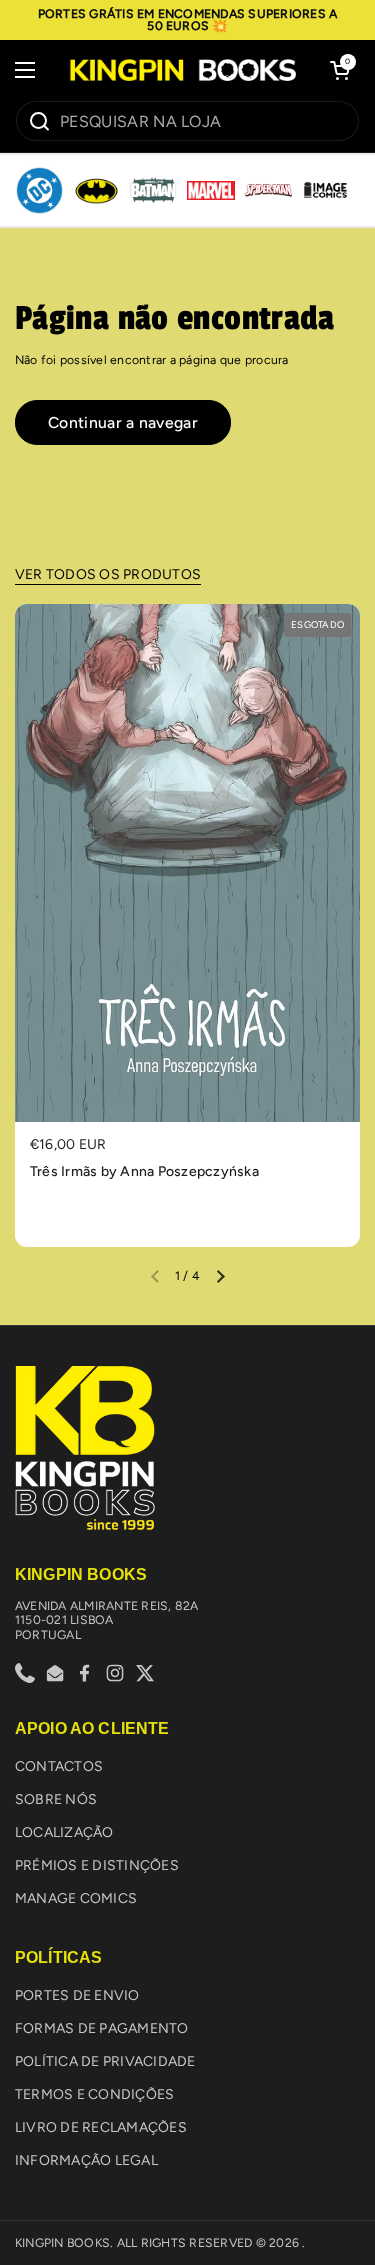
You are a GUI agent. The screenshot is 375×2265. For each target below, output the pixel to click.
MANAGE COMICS (76, 1898)
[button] (340, 70)
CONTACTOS (59, 1766)
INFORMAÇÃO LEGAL (86, 2160)
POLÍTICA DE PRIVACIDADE (105, 2061)
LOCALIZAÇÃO (64, 1832)
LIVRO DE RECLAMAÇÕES (101, 2127)
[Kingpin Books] (182, 70)
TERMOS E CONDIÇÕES (94, 2094)
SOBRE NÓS (56, 1799)
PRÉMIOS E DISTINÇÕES (97, 1865)
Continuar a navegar (123, 422)
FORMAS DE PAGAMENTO (102, 2028)
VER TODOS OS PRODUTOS (108, 574)
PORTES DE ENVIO (77, 1995)
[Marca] (39, 191)
